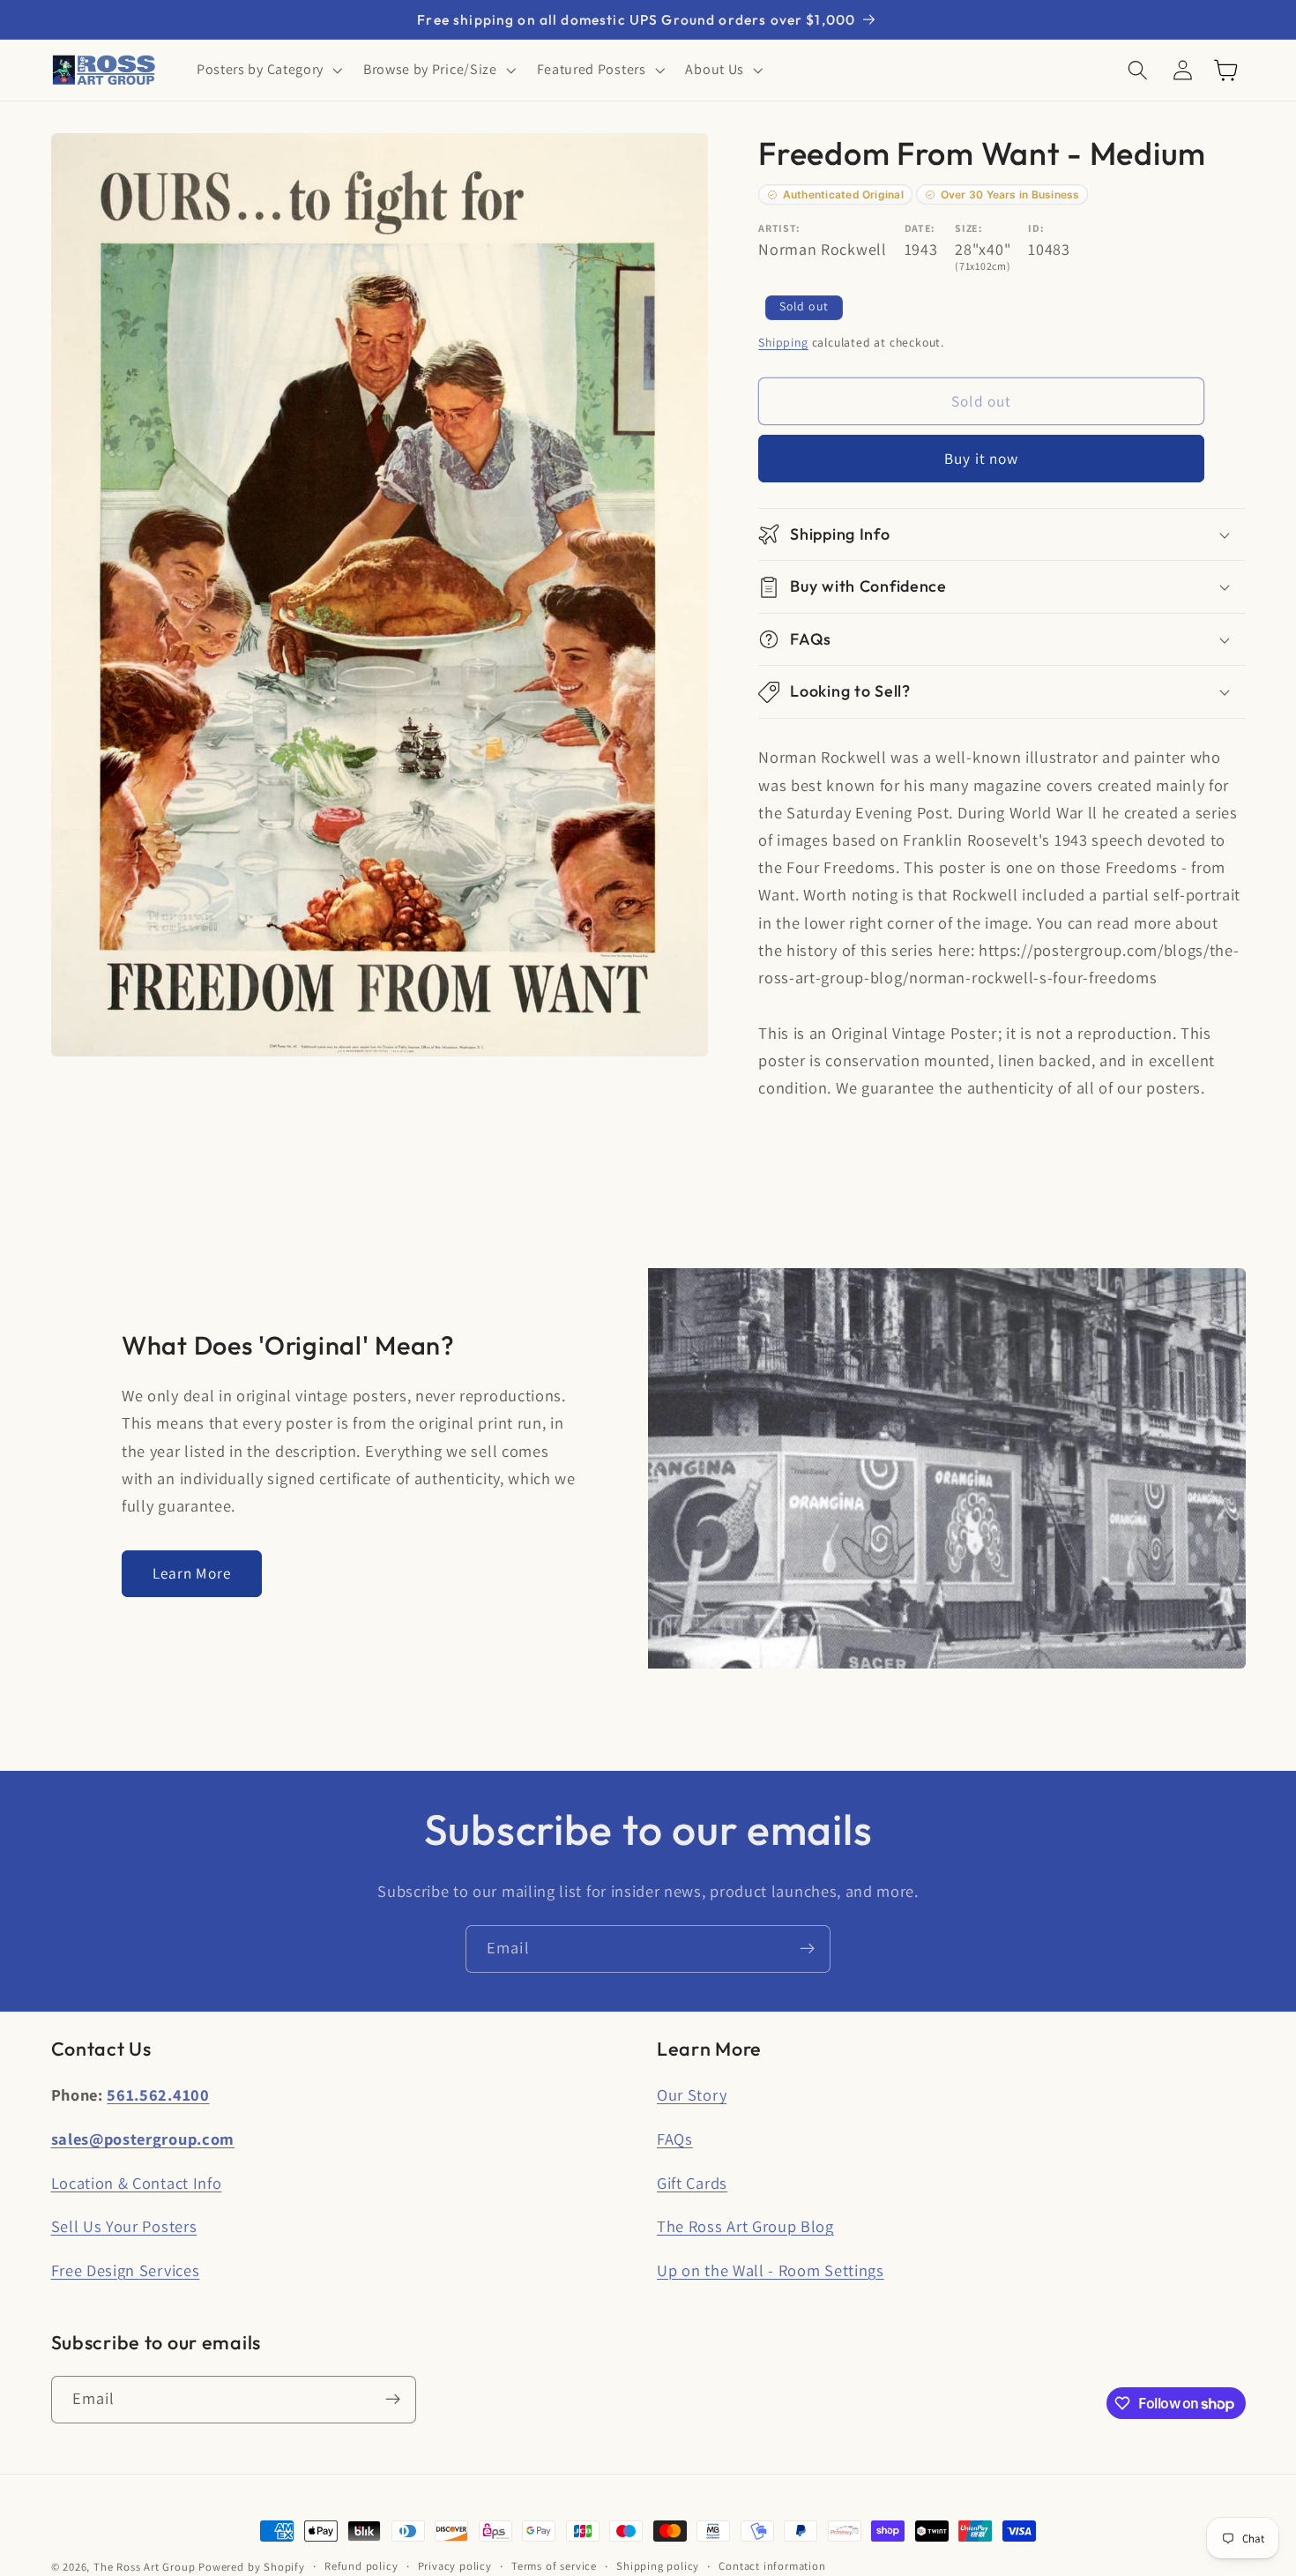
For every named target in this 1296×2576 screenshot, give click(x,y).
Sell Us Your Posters (124, 2226)
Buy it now (982, 459)
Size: (968, 229)
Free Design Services (126, 2270)
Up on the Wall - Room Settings (771, 2270)
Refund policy (361, 2566)
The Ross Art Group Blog (745, 2226)
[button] (268, 71)
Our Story (692, 2094)
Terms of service (554, 2566)
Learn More (192, 1573)
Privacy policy (455, 2566)
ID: (1036, 229)
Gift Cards (692, 2183)
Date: (920, 229)
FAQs (675, 2139)
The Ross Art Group (145, 2567)
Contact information (772, 2566)
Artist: (779, 229)
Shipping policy (658, 2566)
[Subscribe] (807, 1949)
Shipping (783, 342)
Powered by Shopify (252, 2567)
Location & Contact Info (137, 2183)
